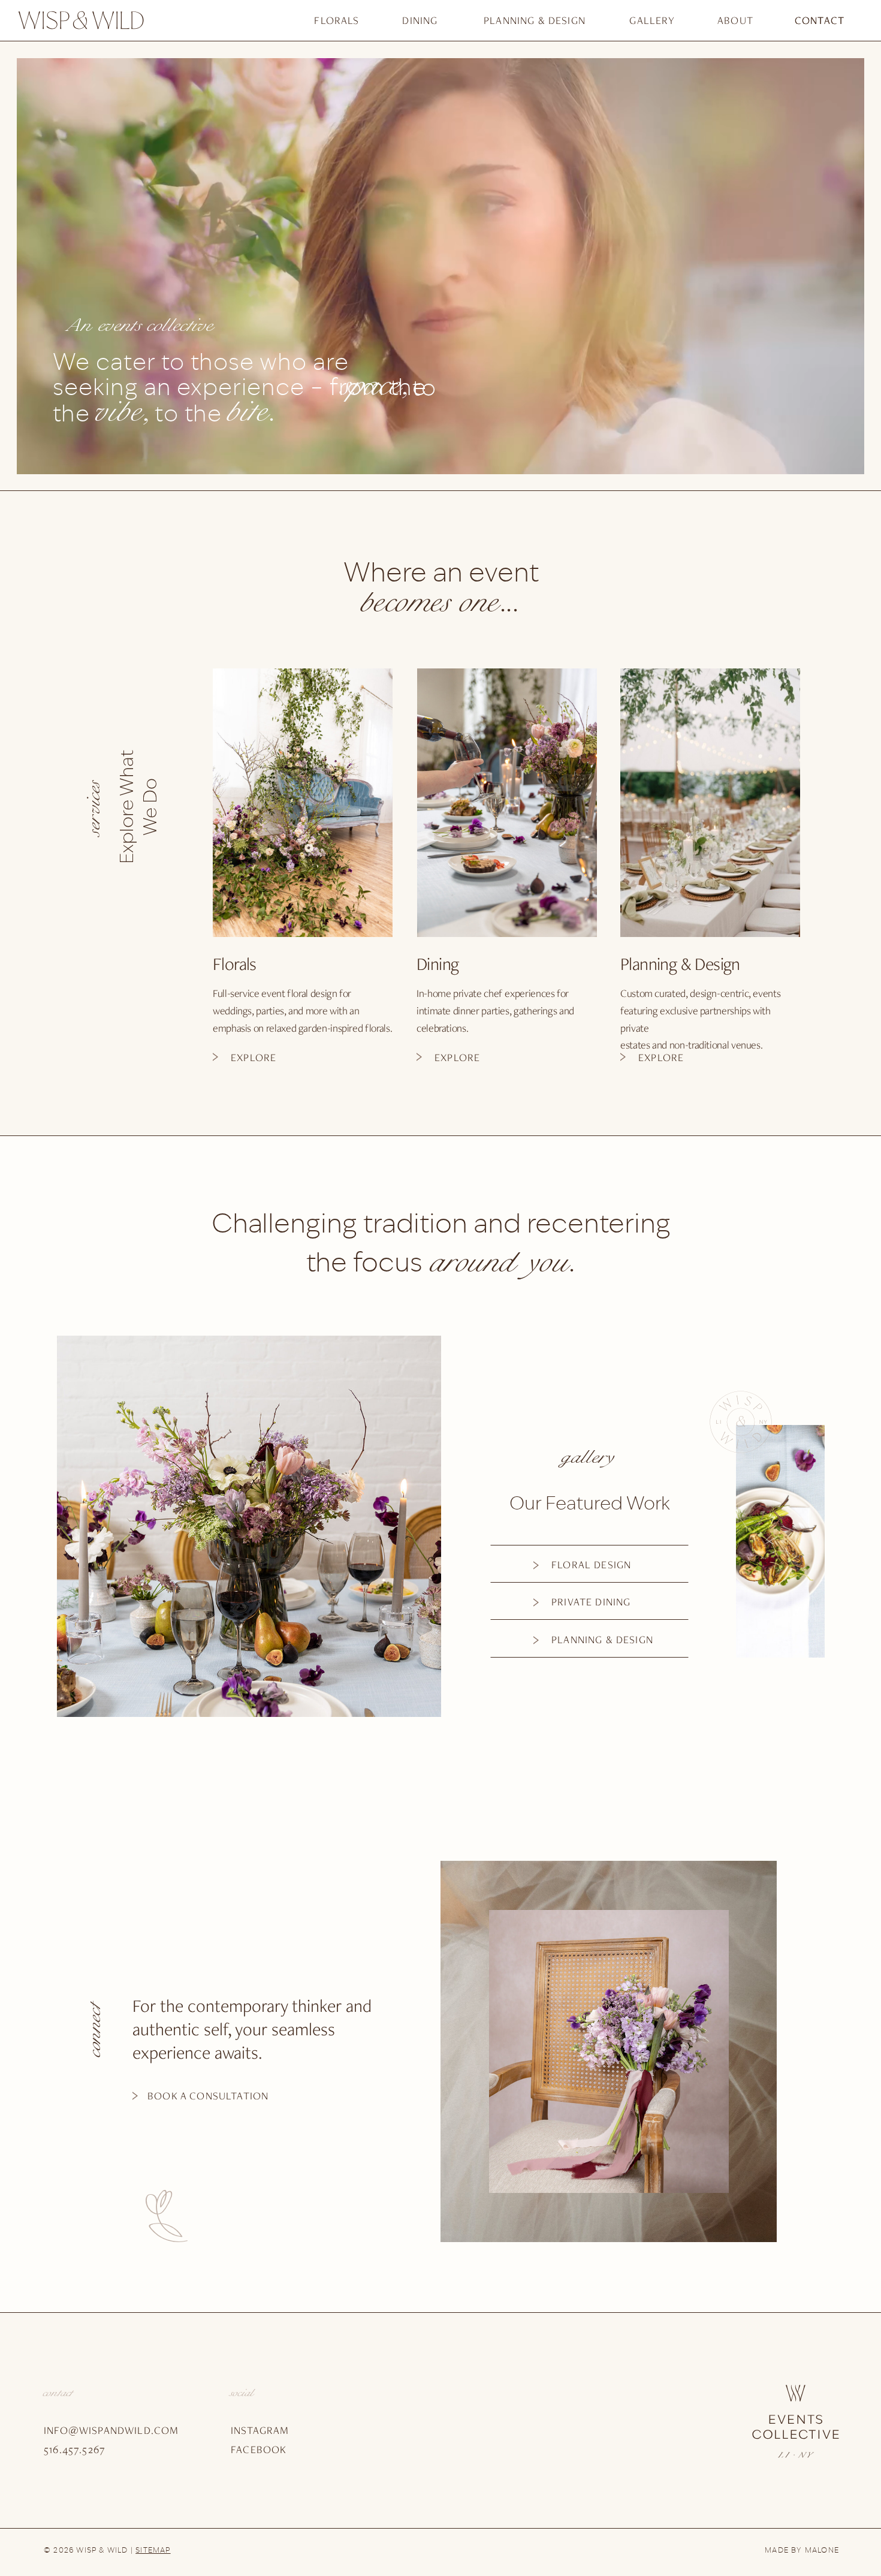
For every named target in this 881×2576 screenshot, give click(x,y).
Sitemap (153, 2551)
